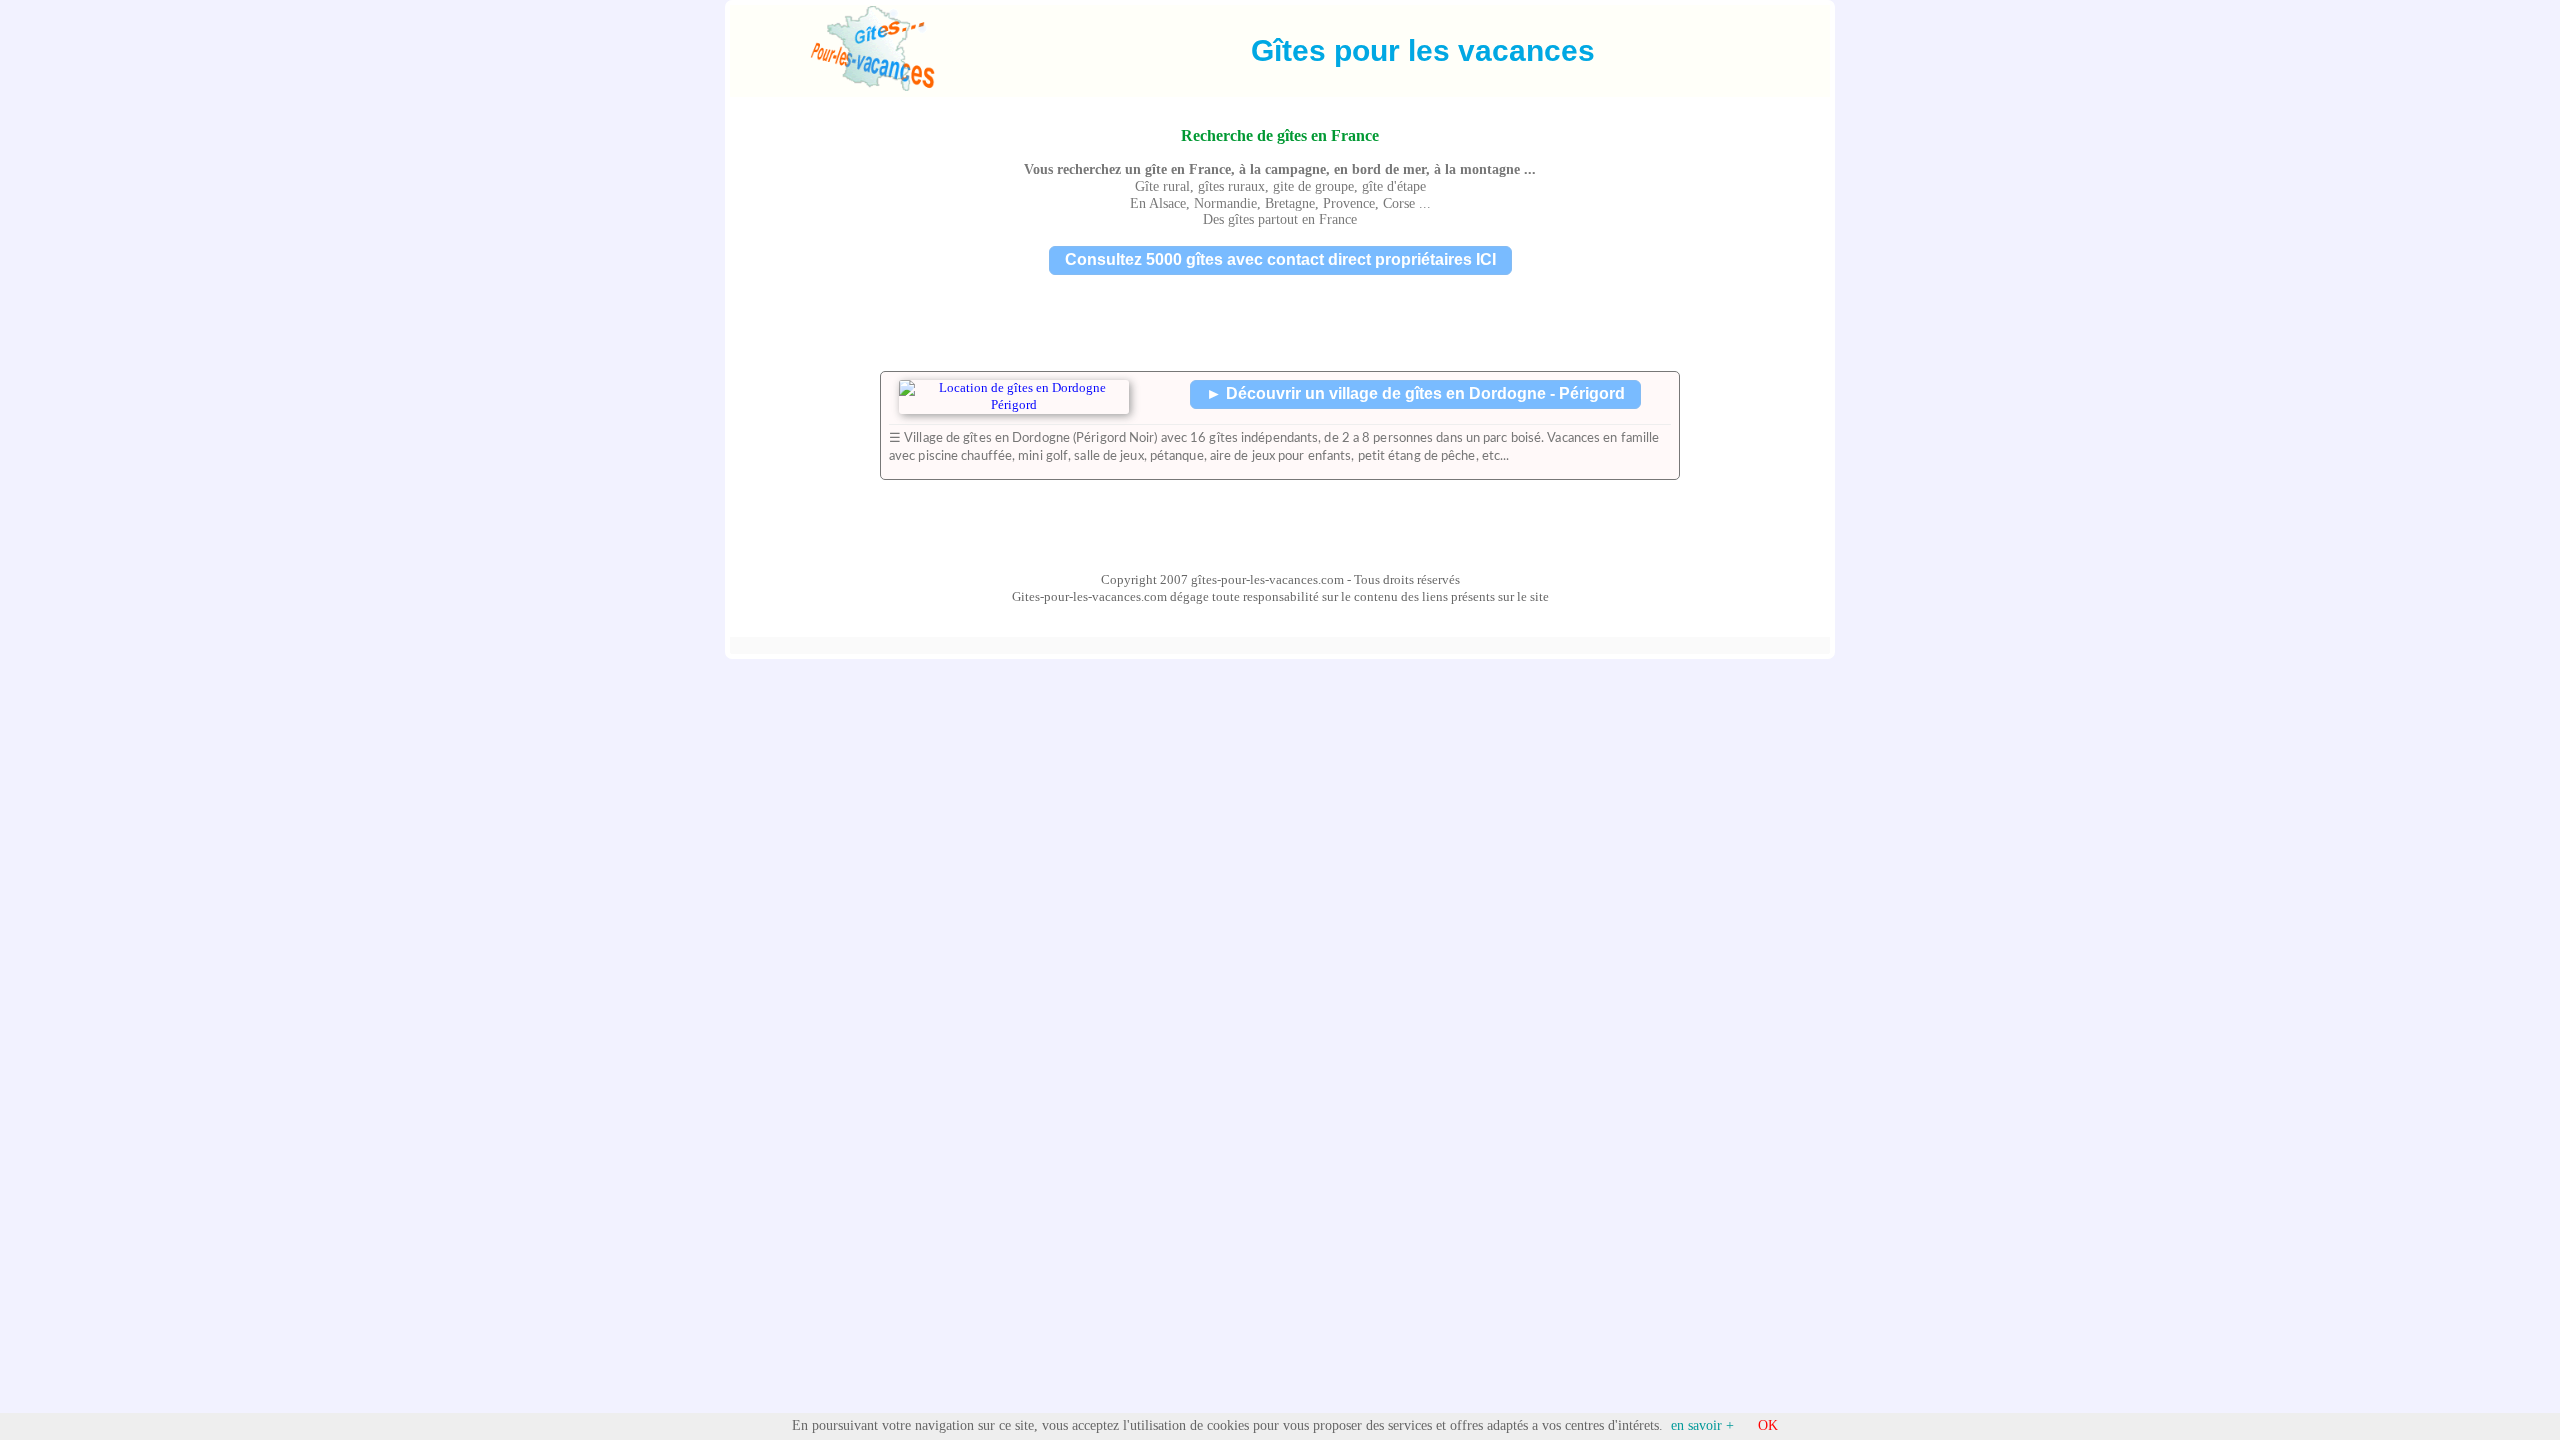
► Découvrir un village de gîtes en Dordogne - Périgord (1415, 393)
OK (1768, 1425)
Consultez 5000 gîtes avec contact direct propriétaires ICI (1280, 259)
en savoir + (1702, 1425)
